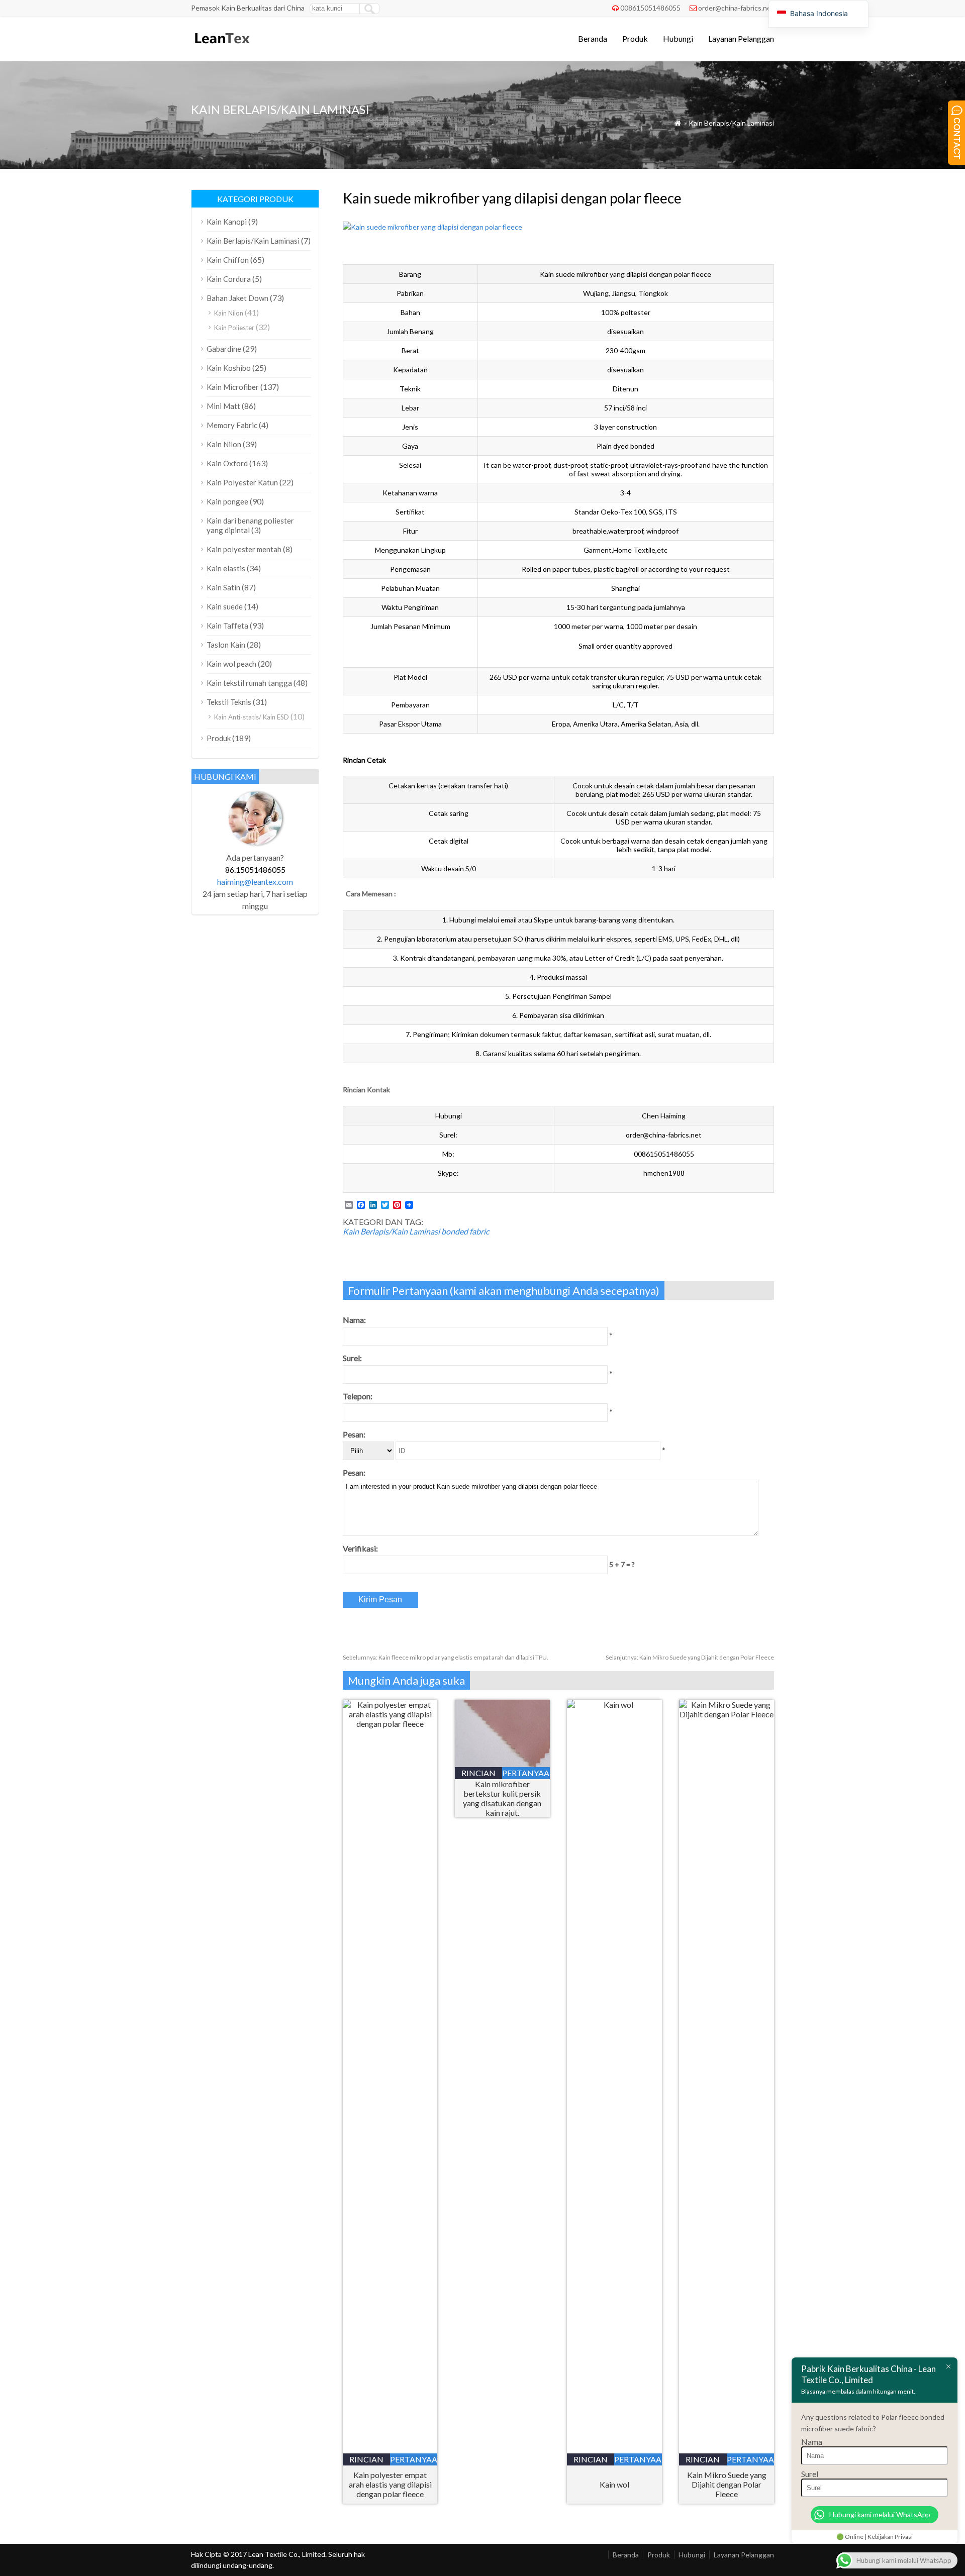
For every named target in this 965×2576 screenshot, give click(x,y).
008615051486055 (650, 8)
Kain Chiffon (228, 260)
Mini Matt (223, 406)
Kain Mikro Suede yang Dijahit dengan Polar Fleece (690, 1657)
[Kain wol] (614, 1705)
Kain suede (225, 606)
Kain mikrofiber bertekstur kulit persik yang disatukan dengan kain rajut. (502, 1798)
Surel (810, 2474)
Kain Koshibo (229, 368)
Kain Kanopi (227, 222)
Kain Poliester (234, 328)
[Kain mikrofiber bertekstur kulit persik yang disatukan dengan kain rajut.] (502, 1764)
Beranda (593, 38)
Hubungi (678, 38)
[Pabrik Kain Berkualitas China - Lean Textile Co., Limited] (221, 48)
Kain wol (614, 2484)
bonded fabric (465, 1231)
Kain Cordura (229, 279)
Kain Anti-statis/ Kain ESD (252, 717)
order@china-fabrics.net (736, 8)
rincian (366, 2459)
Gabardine (224, 349)
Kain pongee (227, 501)
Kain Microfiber (233, 387)
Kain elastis (226, 568)
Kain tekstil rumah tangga (249, 683)
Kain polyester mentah (244, 549)
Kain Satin (223, 587)
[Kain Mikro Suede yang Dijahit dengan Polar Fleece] (727, 1714)
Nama (812, 2442)
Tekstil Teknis (229, 702)
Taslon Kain (226, 645)
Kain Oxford (227, 463)
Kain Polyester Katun (242, 482)
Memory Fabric (232, 425)
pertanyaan (414, 2459)
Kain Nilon (229, 313)
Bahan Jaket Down (237, 298)
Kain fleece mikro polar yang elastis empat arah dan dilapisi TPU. (446, 1657)
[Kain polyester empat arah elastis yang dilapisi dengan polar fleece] (390, 1724)
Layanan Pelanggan (741, 38)
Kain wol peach (231, 664)
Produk (635, 38)
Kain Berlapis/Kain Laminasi (731, 123)
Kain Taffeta (227, 626)
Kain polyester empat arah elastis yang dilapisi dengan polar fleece (390, 2484)
